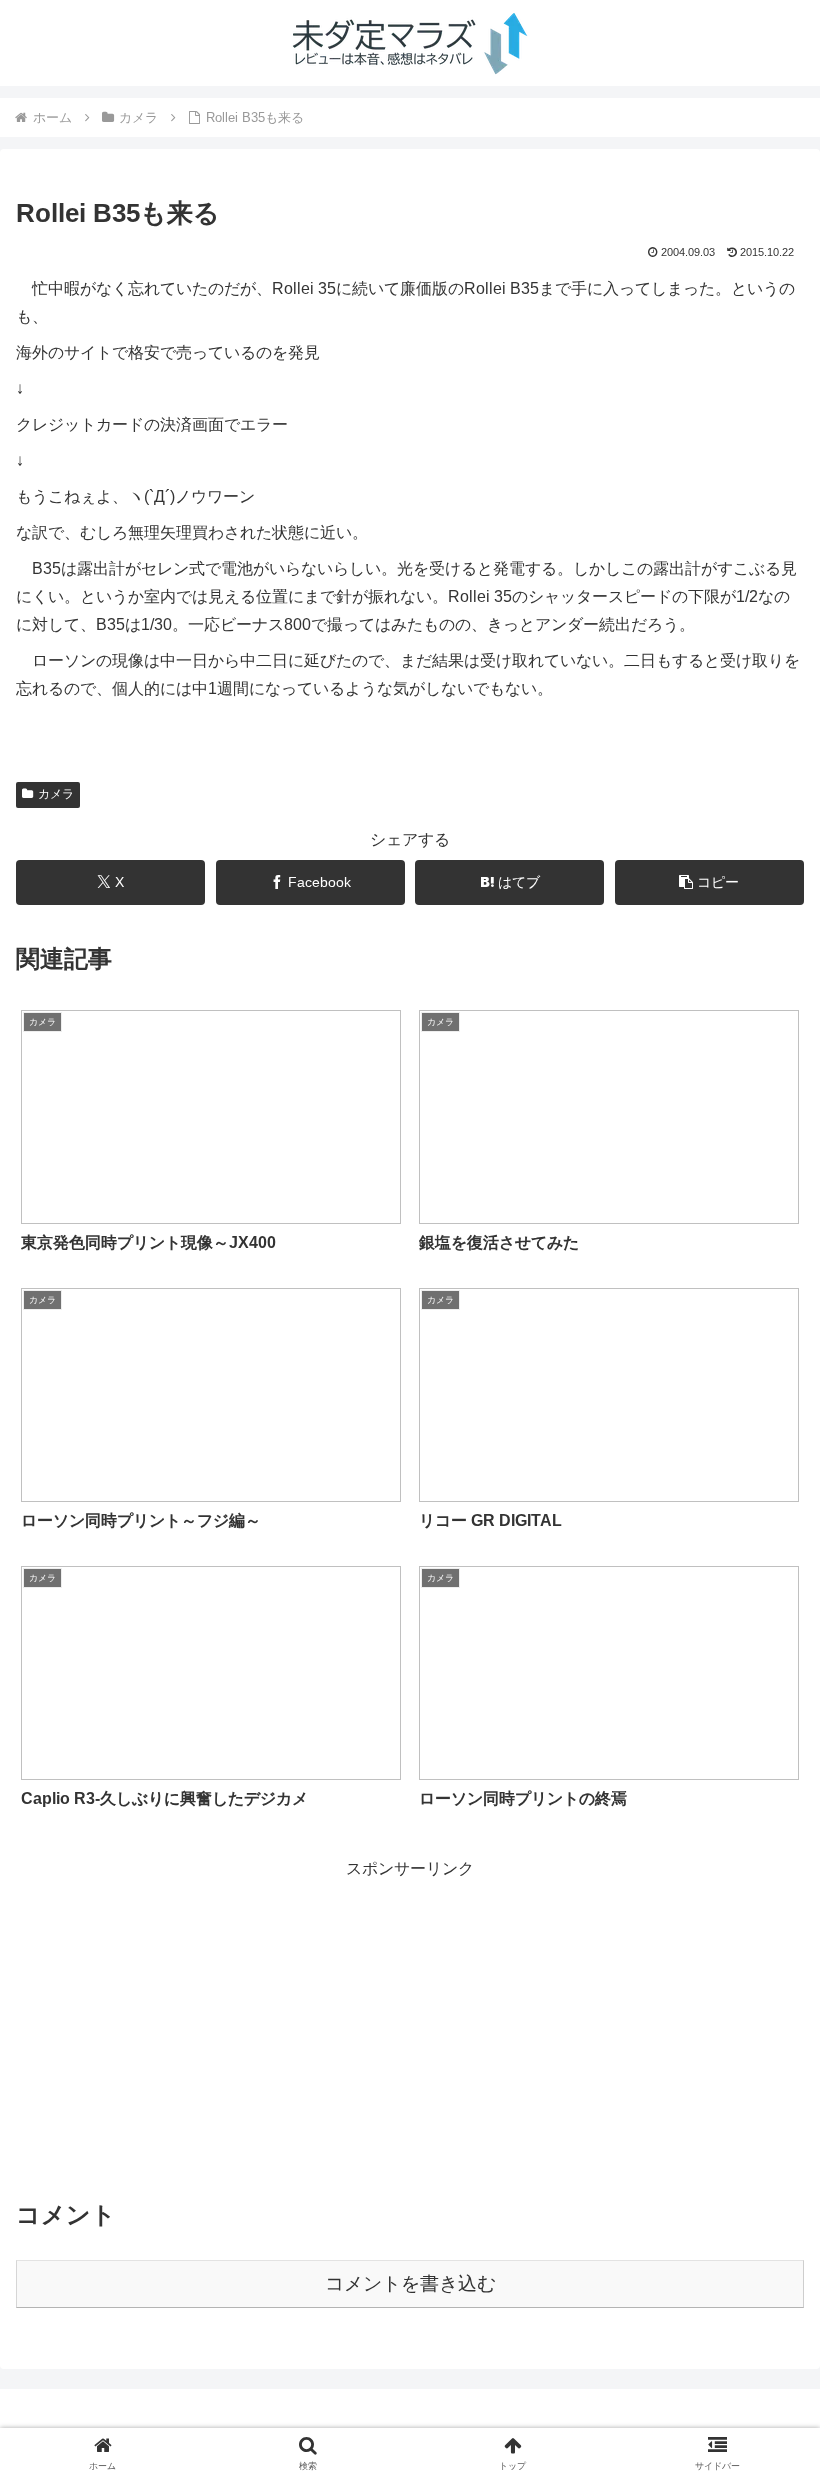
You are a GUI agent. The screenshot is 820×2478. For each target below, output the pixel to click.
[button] (709, 882)
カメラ (56, 794)
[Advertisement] (410, 2024)
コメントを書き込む (410, 2283)
